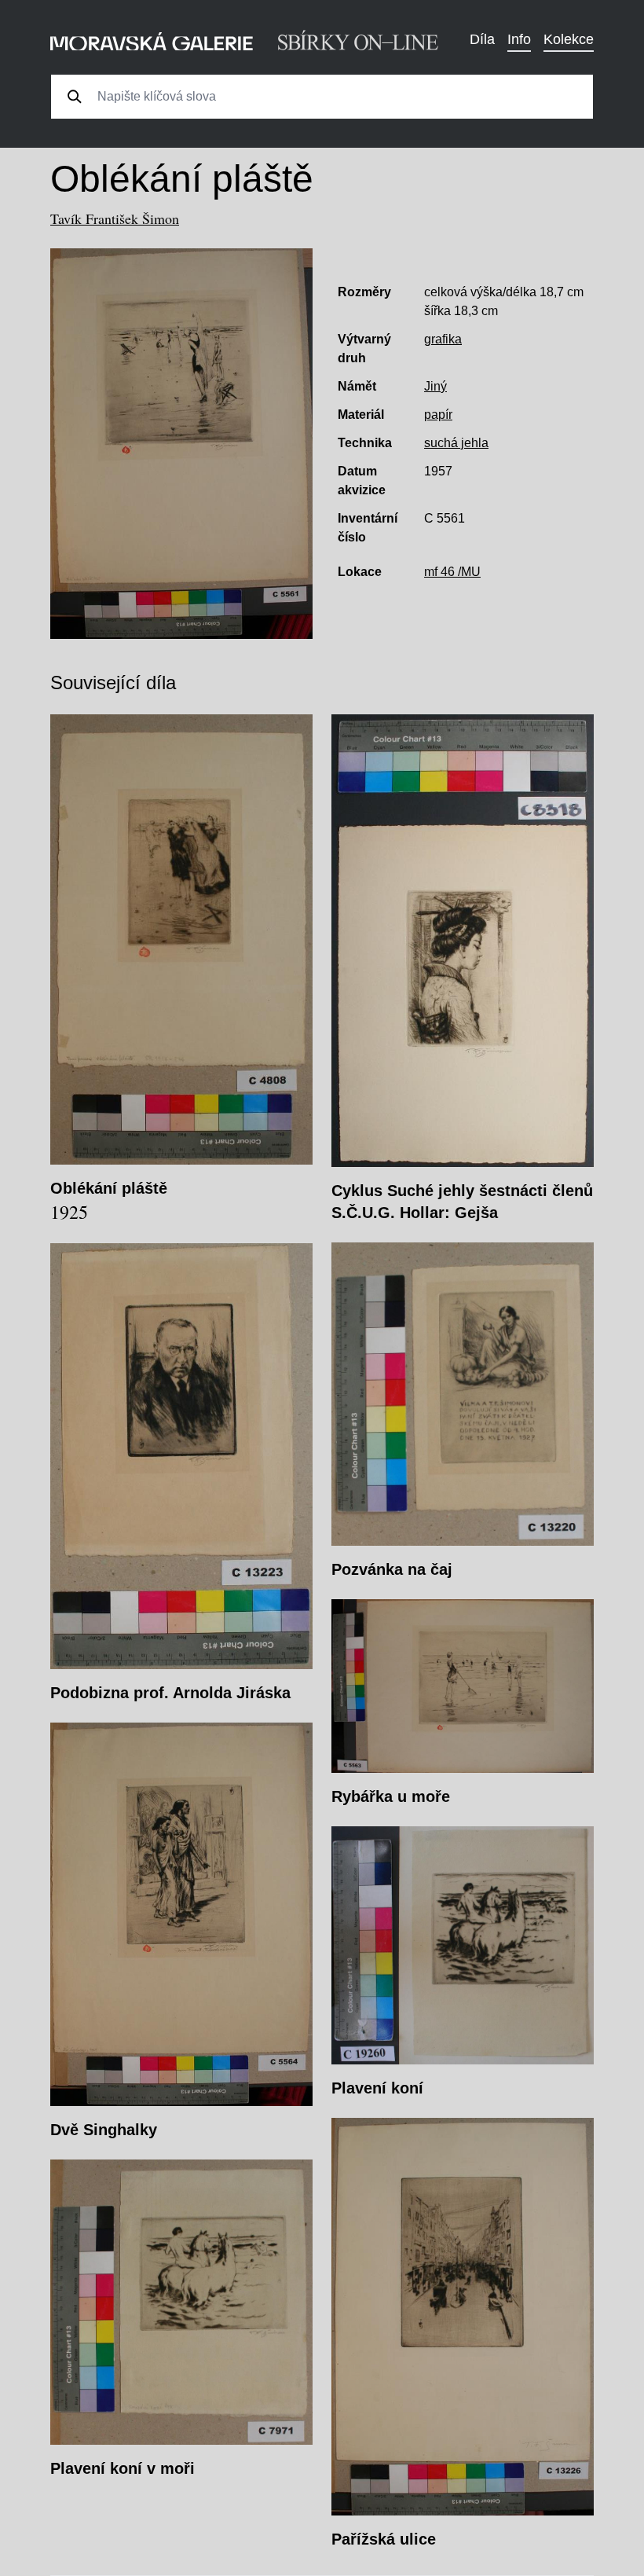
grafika (443, 339)
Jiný (435, 386)
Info (519, 39)
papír (438, 415)
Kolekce (569, 39)
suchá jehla (456, 443)
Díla (482, 39)
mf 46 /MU (452, 572)
